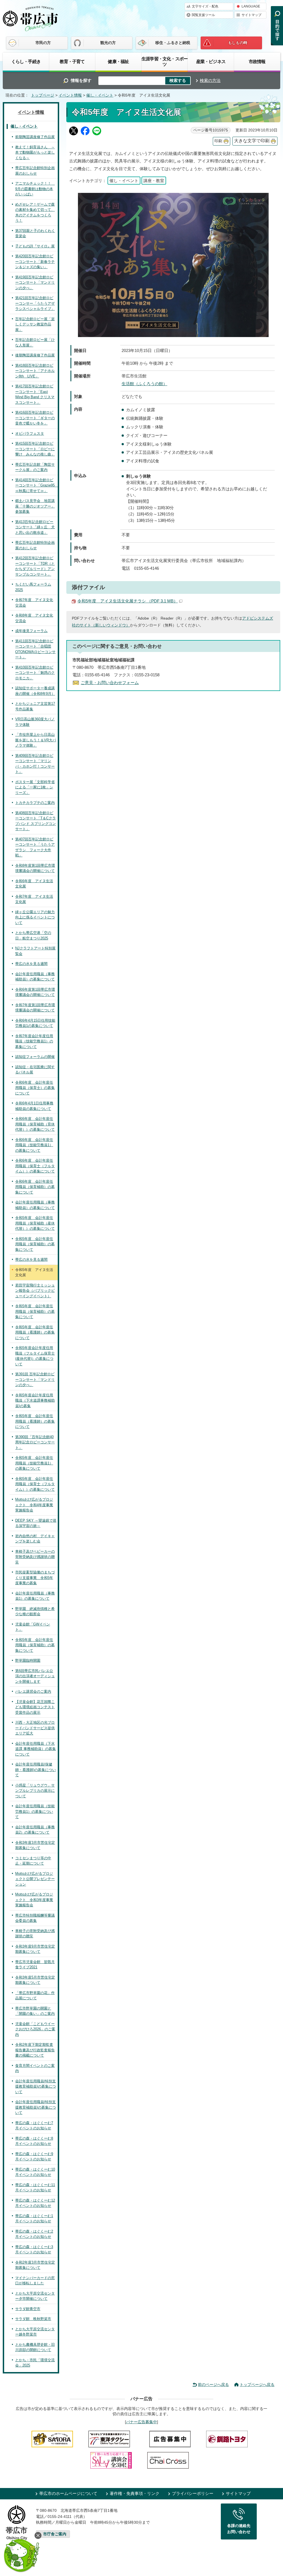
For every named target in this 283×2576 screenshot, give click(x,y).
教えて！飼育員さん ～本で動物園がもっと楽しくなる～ (35, 152)
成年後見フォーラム (31, 631)
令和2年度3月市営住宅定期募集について (35, 2265)
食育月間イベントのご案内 (35, 2068)
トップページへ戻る (257, 2385)
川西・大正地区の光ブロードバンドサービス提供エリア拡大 (35, 1728)
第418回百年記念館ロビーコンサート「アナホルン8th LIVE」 (35, 371)
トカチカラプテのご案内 (35, 803)
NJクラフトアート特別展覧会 (35, 951)
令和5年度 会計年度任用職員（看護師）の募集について (35, 1332)
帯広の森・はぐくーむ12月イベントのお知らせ (35, 2203)
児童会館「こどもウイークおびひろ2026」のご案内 (35, 2029)
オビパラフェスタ (30, 433)
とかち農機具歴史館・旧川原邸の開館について (35, 2347)
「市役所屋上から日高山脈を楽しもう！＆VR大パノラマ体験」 (36, 740)
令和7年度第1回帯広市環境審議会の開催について (35, 1008)
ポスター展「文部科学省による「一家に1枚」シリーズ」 (35, 787)
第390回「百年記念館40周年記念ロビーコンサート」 (35, 1442)
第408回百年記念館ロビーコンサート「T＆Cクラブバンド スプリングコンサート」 (36, 821)
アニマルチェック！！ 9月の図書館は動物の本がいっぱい (35, 189)
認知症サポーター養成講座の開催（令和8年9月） (35, 691)
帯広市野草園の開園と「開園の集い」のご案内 (35, 2011)
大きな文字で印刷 (252, 141)
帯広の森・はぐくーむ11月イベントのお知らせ (35, 2188)
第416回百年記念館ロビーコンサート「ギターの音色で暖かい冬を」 (35, 418)
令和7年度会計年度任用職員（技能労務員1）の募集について (34, 1041)
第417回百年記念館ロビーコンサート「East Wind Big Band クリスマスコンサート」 (35, 394)
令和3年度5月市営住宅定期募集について (35, 1980)
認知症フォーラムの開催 (35, 1057)
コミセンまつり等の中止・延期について (33, 1861)
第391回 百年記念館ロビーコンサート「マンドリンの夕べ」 (35, 1379)
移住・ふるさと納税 (173, 43)
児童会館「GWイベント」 (33, 1627)
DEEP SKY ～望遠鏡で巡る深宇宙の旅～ (36, 1523)
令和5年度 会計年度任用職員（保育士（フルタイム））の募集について (35, 1484)
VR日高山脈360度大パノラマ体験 (35, 722)
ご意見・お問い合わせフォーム (110, 683)
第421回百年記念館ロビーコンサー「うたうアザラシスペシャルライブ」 (35, 303)
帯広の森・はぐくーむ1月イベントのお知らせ (34, 2219)
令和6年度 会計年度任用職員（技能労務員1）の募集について (34, 1145)
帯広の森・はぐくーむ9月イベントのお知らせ (34, 2157)
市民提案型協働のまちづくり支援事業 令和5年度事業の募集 (35, 1578)
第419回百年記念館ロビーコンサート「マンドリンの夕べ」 (35, 283)
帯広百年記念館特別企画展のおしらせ (35, 171)
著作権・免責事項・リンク (135, 2493)
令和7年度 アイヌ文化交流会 (34, 603)
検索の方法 (210, 80)
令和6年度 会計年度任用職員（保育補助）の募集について (35, 1187)
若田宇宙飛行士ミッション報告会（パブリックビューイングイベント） (35, 1291)
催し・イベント (100, 95)
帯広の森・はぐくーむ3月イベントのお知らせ (34, 2250)
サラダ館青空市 (28, 2309)
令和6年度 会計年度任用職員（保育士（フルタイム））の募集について (35, 1166)
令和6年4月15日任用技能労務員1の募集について (35, 1023)
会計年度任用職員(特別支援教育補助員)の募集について (36, 2086)
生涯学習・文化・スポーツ (165, 61)
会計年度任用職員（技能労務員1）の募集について (35, 1811)
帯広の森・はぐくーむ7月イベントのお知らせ (34, 2126)
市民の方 (43, 43)
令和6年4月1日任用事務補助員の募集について (34, 1106)
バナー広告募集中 (141, 2422)
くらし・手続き (26, 61)
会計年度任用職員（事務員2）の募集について (35, 1830)
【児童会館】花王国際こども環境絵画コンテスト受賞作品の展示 (35, 1707)
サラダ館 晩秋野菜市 (33, 2319)
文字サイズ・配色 (205, 6)
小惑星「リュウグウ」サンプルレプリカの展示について (35, 1791)
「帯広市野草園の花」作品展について (35, 1996)
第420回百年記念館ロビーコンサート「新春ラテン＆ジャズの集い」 (35, 262)
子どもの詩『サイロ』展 (35, 246)
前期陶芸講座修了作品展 (35, 137)
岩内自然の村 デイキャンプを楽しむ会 (35, 1539)
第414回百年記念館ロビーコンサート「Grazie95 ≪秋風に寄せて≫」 (36, 485)
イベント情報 (70, 95)
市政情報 (257, 61)
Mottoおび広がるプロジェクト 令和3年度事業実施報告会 (34, 1900)
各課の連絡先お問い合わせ (239, 2529)
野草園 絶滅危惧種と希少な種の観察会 (35, 1611)
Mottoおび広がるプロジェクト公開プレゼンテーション (35, 1879)
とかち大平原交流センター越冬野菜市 (35, 2332)
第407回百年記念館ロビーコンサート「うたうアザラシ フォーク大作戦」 (35, 847)
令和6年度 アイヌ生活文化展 (34, 884)
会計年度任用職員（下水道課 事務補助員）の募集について (36, 1749)
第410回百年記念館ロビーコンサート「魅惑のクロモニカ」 (35, 673)
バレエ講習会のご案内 (33, 1691)
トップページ (43, 95)
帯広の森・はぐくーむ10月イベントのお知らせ (35, 2172)
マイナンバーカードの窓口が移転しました (35, 2281)
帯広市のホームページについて (68, 2493)
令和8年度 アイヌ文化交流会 (34, 618)
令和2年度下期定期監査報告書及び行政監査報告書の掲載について (35, 2050)
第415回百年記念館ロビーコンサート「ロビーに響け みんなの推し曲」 (35, 449)
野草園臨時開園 (28, 1660)
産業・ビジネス (211, 61)
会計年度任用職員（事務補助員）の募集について (35, 977)
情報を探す (81, 80)
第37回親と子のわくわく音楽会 (35, 233)
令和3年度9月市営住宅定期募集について (35, 1949)
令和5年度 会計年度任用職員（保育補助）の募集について (35, 1244)
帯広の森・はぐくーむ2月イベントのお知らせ (34, 2234)
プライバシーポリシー (193, 2493)
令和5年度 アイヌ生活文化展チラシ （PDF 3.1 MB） (128, 601)
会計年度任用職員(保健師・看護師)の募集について (36, 1770)
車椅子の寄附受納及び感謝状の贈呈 (35, 1934)
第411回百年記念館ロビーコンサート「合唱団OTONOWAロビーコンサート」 (35, 649)
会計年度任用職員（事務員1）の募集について (35, 1596)
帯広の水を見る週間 (31, 964)
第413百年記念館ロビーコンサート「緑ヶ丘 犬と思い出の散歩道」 (35, 527)
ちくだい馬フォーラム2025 (33, 587)
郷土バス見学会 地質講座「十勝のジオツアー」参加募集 (35, 506)
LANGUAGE (251, 6)
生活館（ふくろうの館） (144, 384)
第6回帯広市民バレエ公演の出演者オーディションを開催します (35, 1676)
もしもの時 (238, 43)
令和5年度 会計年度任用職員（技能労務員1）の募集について (34, 1463)
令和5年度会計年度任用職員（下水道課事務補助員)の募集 (35, 1400)
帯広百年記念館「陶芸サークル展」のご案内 (35, 467)
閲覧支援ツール (203, 15)
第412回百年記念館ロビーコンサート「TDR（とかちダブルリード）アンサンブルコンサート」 (35, 566)
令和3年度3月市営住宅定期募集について (35, 1845)
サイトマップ (251, 15)
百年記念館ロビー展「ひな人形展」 (35, 342)
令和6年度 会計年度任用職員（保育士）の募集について (35, 1088)
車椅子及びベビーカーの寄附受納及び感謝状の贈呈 (35, 1557)
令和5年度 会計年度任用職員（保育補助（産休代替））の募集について (35, 1223)
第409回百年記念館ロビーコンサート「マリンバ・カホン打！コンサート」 (35, 764)
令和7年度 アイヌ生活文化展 (34, 899)
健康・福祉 (118, 61)
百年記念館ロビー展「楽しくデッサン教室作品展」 (35, 324)
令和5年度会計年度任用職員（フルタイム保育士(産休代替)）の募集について (35, 1356)
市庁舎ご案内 (55, 2534)
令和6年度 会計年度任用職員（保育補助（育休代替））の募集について (35, 1124)
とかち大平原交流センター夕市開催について (35, 2296)
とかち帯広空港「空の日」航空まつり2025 (33, 935)
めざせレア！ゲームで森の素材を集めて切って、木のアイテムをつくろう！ (35, 213)
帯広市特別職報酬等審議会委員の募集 (35, 1918)
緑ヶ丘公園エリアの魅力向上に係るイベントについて (35, 917)
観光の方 (108, 43)
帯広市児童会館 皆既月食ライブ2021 (35, 1965)
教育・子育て (72, 61)
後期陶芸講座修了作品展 (35, 355)
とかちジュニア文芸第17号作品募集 (35, 706)
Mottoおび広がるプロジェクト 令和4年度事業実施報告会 (34, 1505)
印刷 (218, 141)
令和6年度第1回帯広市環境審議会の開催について (35, 992)
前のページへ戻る (213, 2385)
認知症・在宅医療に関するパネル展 (35, 1070)
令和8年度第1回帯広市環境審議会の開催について (35, 868)
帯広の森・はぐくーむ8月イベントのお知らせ (34, 2141)
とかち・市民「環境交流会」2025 (35, 2363)
